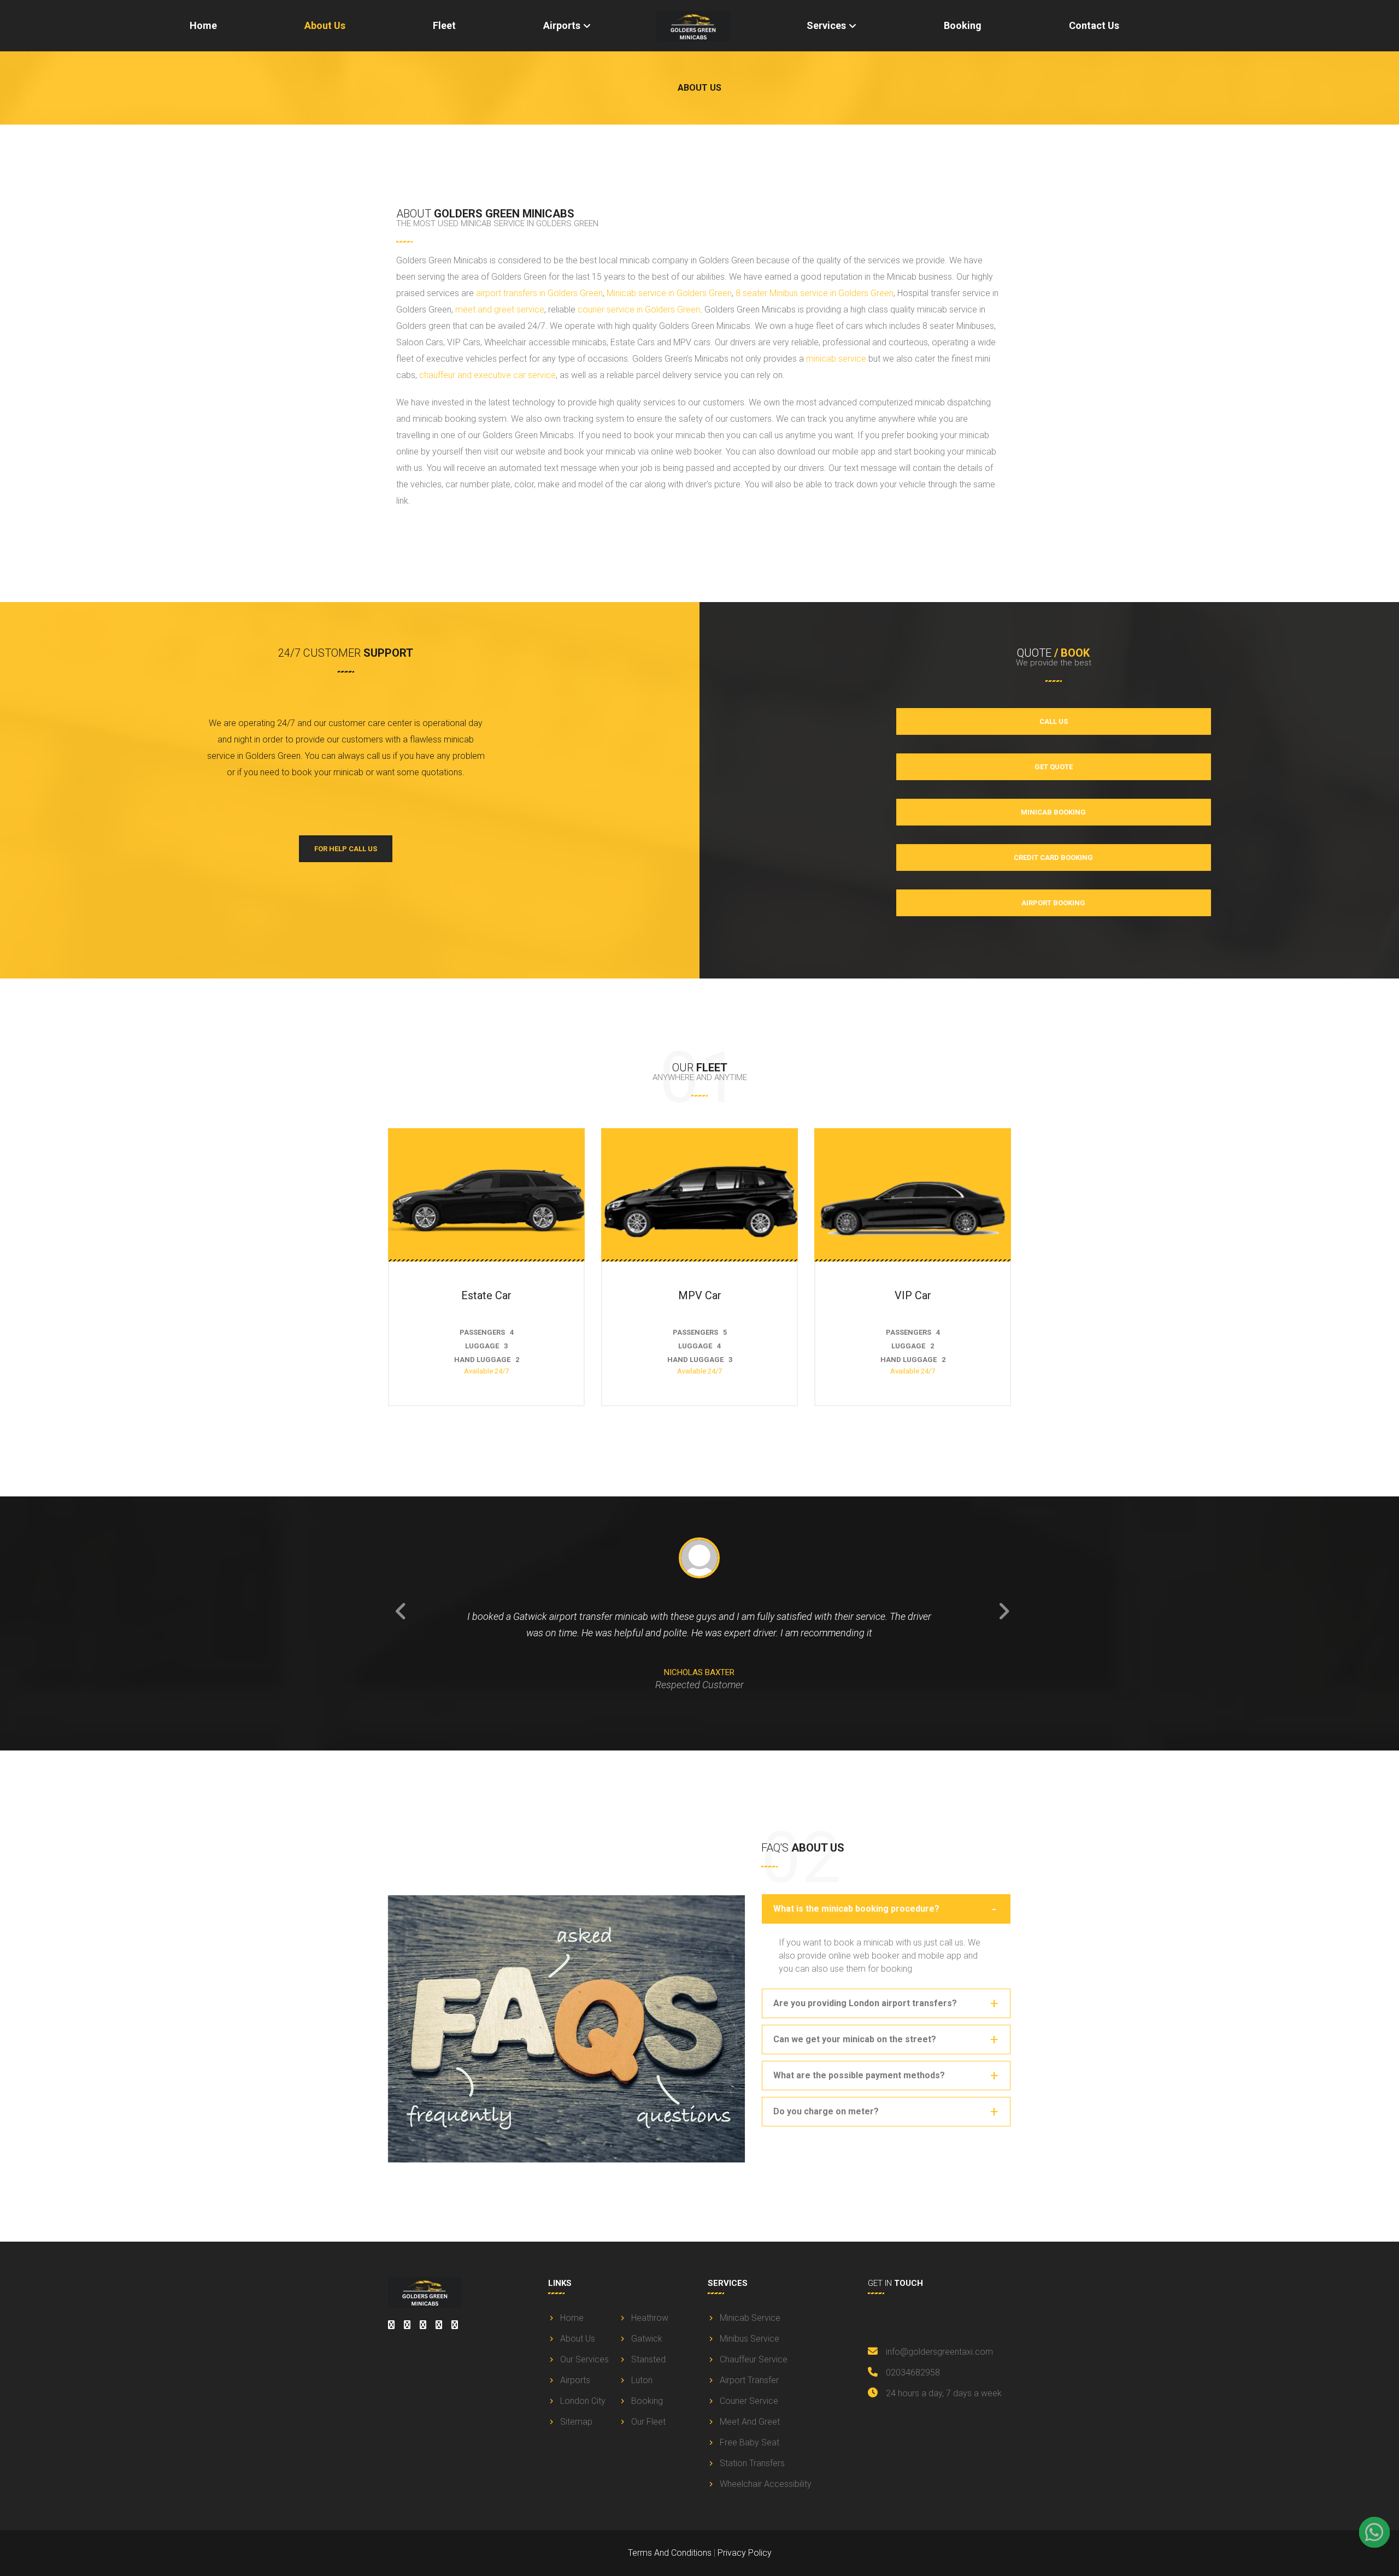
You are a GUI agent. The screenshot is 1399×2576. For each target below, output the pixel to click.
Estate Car (486, 1295)
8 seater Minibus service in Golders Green (815, 293)
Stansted (648, 2359)
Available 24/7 (486, 1371)
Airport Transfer (749, 2380)
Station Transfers (752, 2463)
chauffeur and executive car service (487, 375)
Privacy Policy (745, 2553)
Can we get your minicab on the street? (855, 2039)
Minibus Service (750, 2339)
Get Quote (1054, 767)
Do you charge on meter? (826, 2111)
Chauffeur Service (754, 2359)
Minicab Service (750, 2318)
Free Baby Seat (750, 2442)
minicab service (836, 359)
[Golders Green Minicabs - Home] (703, 26)
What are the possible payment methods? (859, 2075)
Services (826, 25)
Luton (642, 2380)
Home (203, 25)
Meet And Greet (750, 2422)
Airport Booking (1053, 903)
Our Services (584, 2359)
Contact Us (1094, 25)
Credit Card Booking (1053, 857)
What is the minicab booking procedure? (856, 1909)
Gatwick (647, 2339)
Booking (963, 25)
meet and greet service (500, 310)
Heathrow (650, 2318)
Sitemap (576, 2422)
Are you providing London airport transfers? (865, 2003)
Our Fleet (648, 2422)
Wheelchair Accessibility (766, 2484)
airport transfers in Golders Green (539, 293)
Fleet (444, 25)
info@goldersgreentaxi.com (939, 2352)
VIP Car (913, 1295)
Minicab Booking (1053, 812)
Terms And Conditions (670, 2553)
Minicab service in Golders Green (669, 293)
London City (583, 2401)
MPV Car (700, 1295)
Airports (562, 25)
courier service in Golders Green (639, 310)
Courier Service (749, 2401)
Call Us (1054, 721)
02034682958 (913, 2372)
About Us (325, 25)
